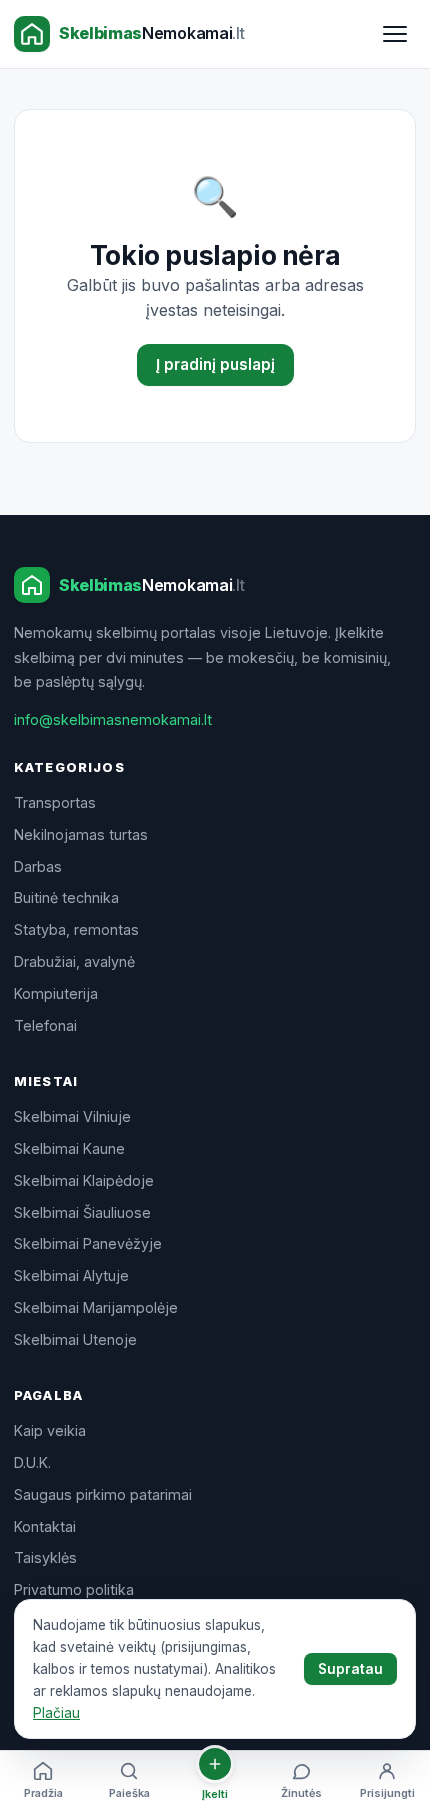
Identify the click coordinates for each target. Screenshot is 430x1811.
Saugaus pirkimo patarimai (103, 1494)
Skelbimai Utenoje (75, 1339)
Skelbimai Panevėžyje (88, 1243)
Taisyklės (45, 1557)
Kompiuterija (56, 993)
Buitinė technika (66, 897)
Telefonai (45, 1025)
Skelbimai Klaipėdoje (84, 1180)
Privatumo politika (74, 1589)
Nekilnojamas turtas (81, 834)
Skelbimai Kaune (69, 1148)
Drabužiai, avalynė (74, 961)
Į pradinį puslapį (215, 364)
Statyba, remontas (76, 929)
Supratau (350, 1669)
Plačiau (56, 1713)
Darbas (38, 866)
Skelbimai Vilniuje (72, 1116)
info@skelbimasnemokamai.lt (113, 719)
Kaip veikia (50, 1430)
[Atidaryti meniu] (395, 34)
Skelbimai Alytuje (71, 1275)
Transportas (55, 802)
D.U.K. (32, 1462)
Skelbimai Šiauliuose (82, 1212)
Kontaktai (45, 1526)
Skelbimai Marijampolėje (96, 1307)
